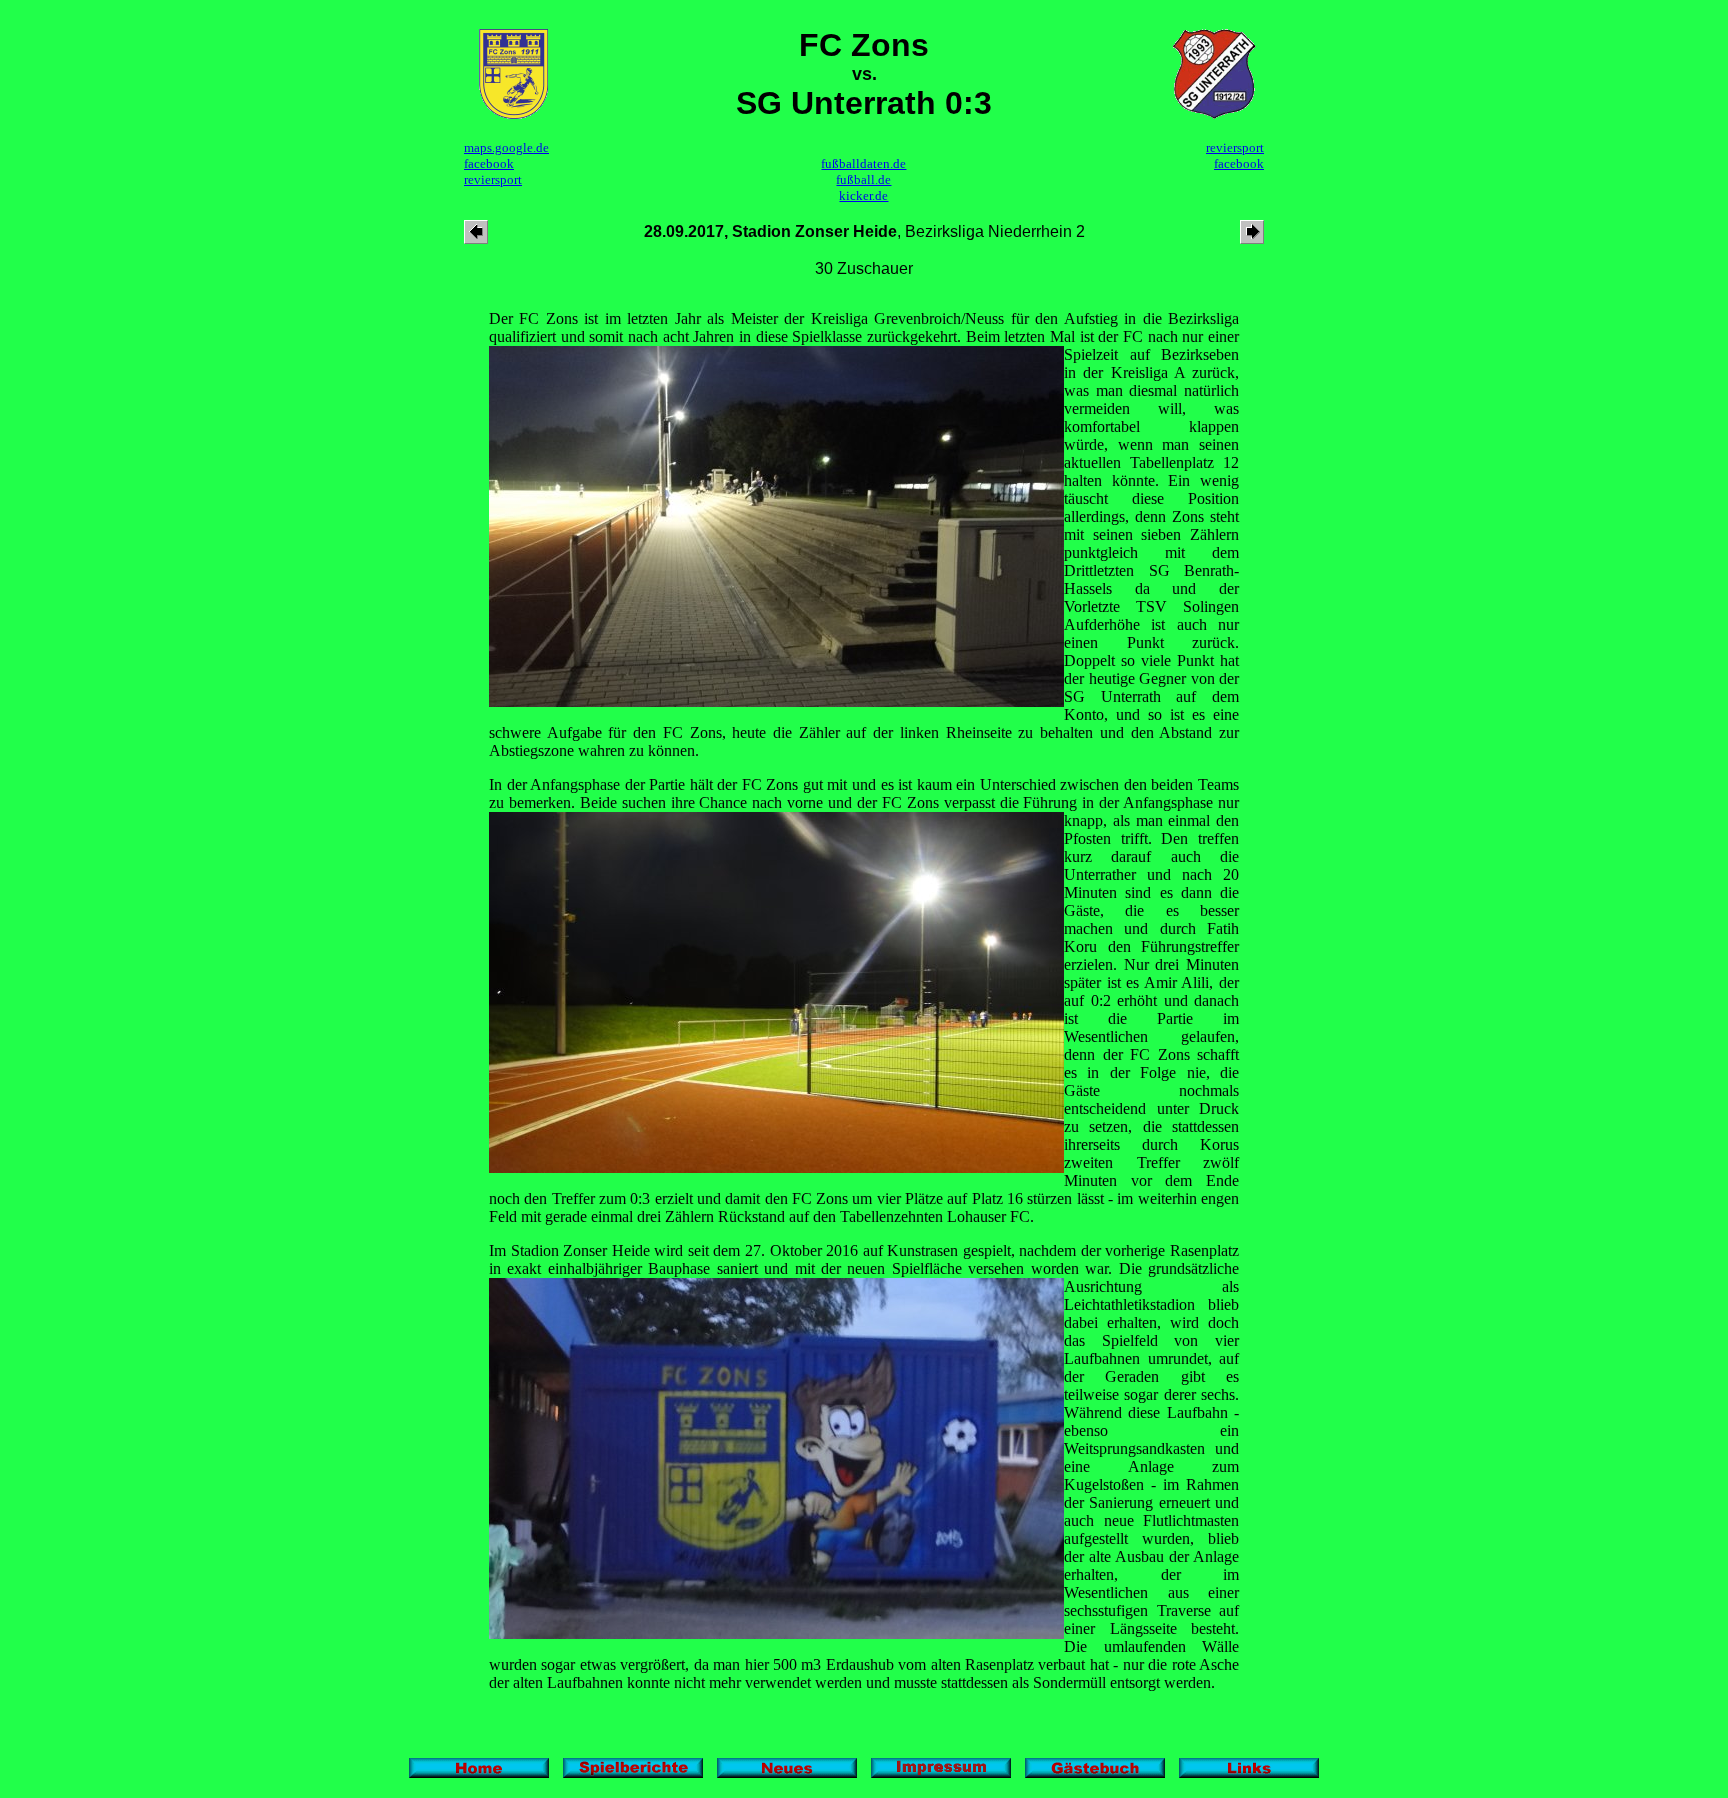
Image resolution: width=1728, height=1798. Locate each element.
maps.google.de (506, 147)
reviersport (493, 179)
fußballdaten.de (863, 163)
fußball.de (863, 179)
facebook (489, 163)
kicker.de (863, 195)
